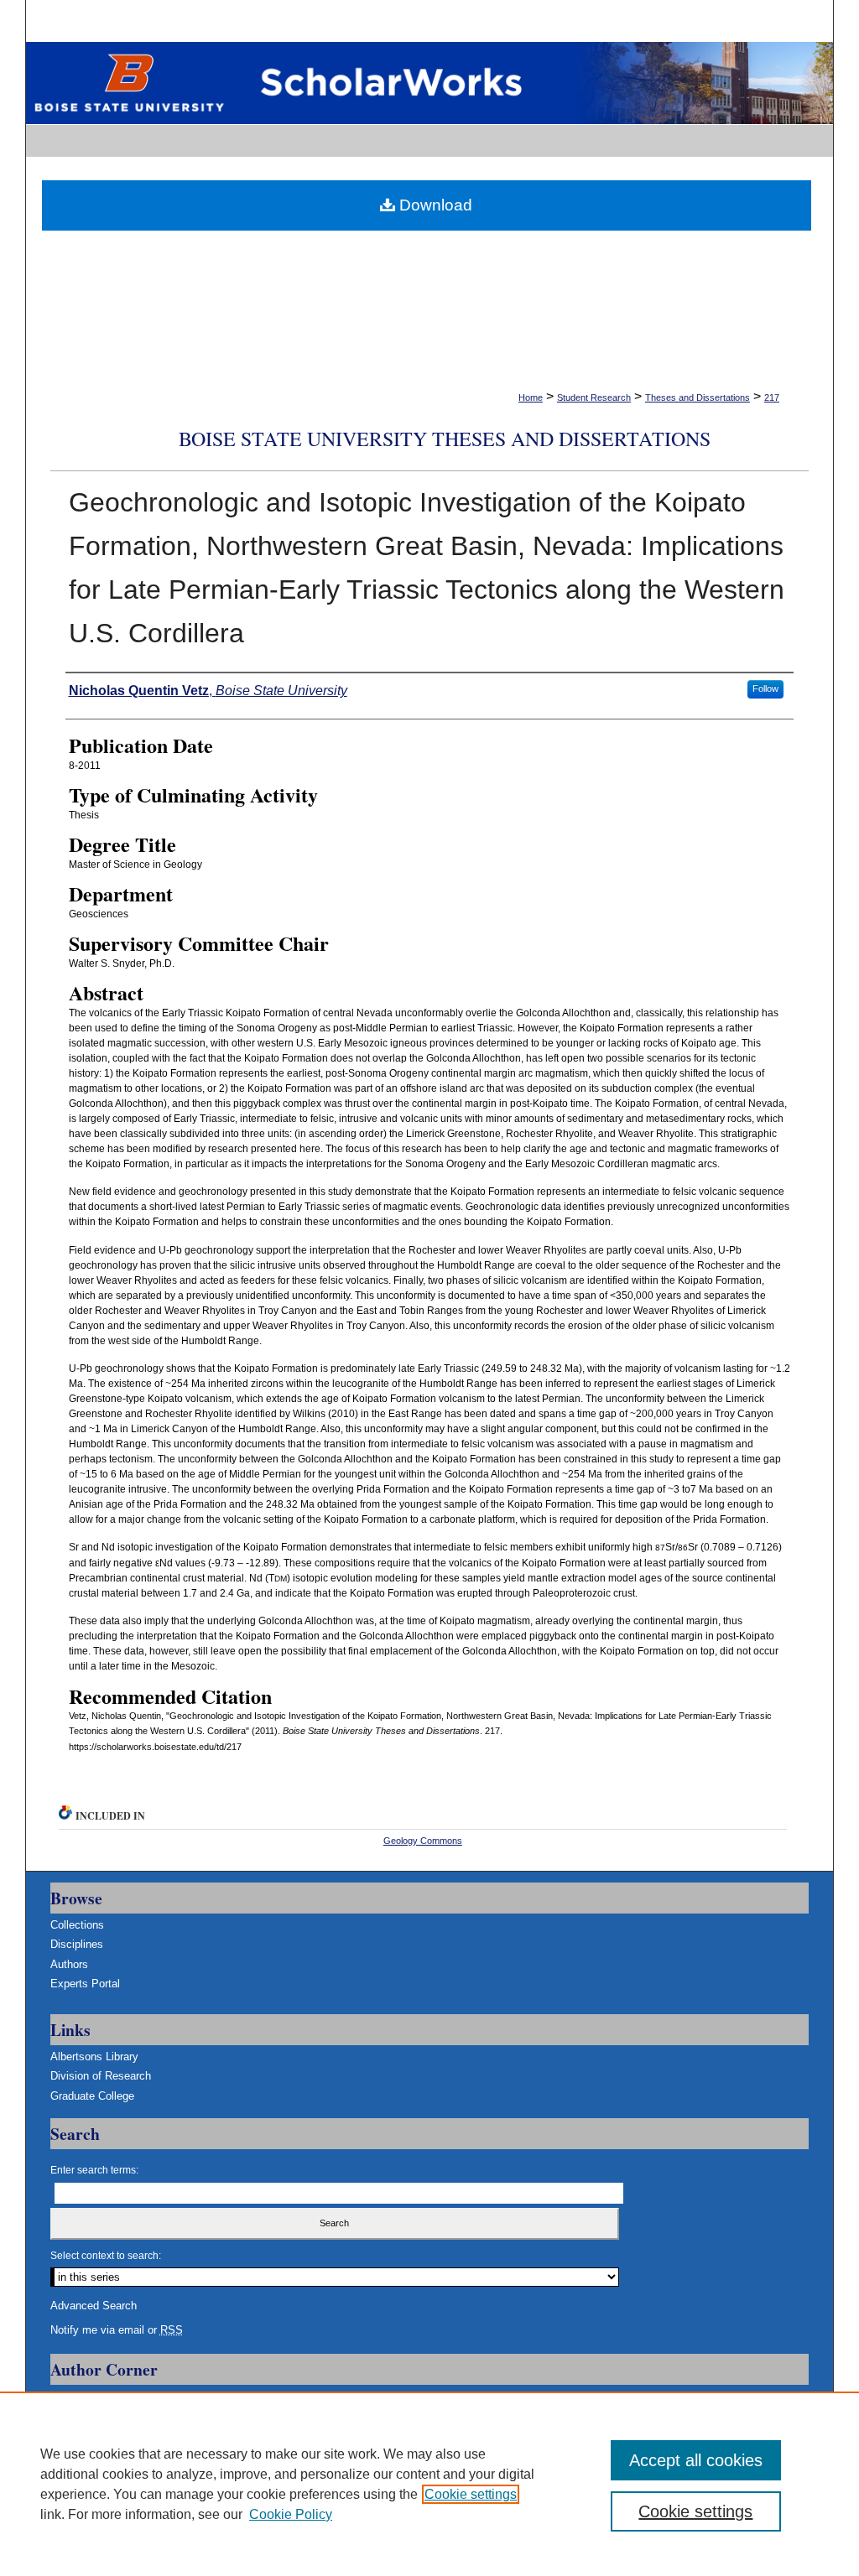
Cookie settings (471, 2494)
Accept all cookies (696, 2460)
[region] (429, 2484)
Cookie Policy (291, 2514)
